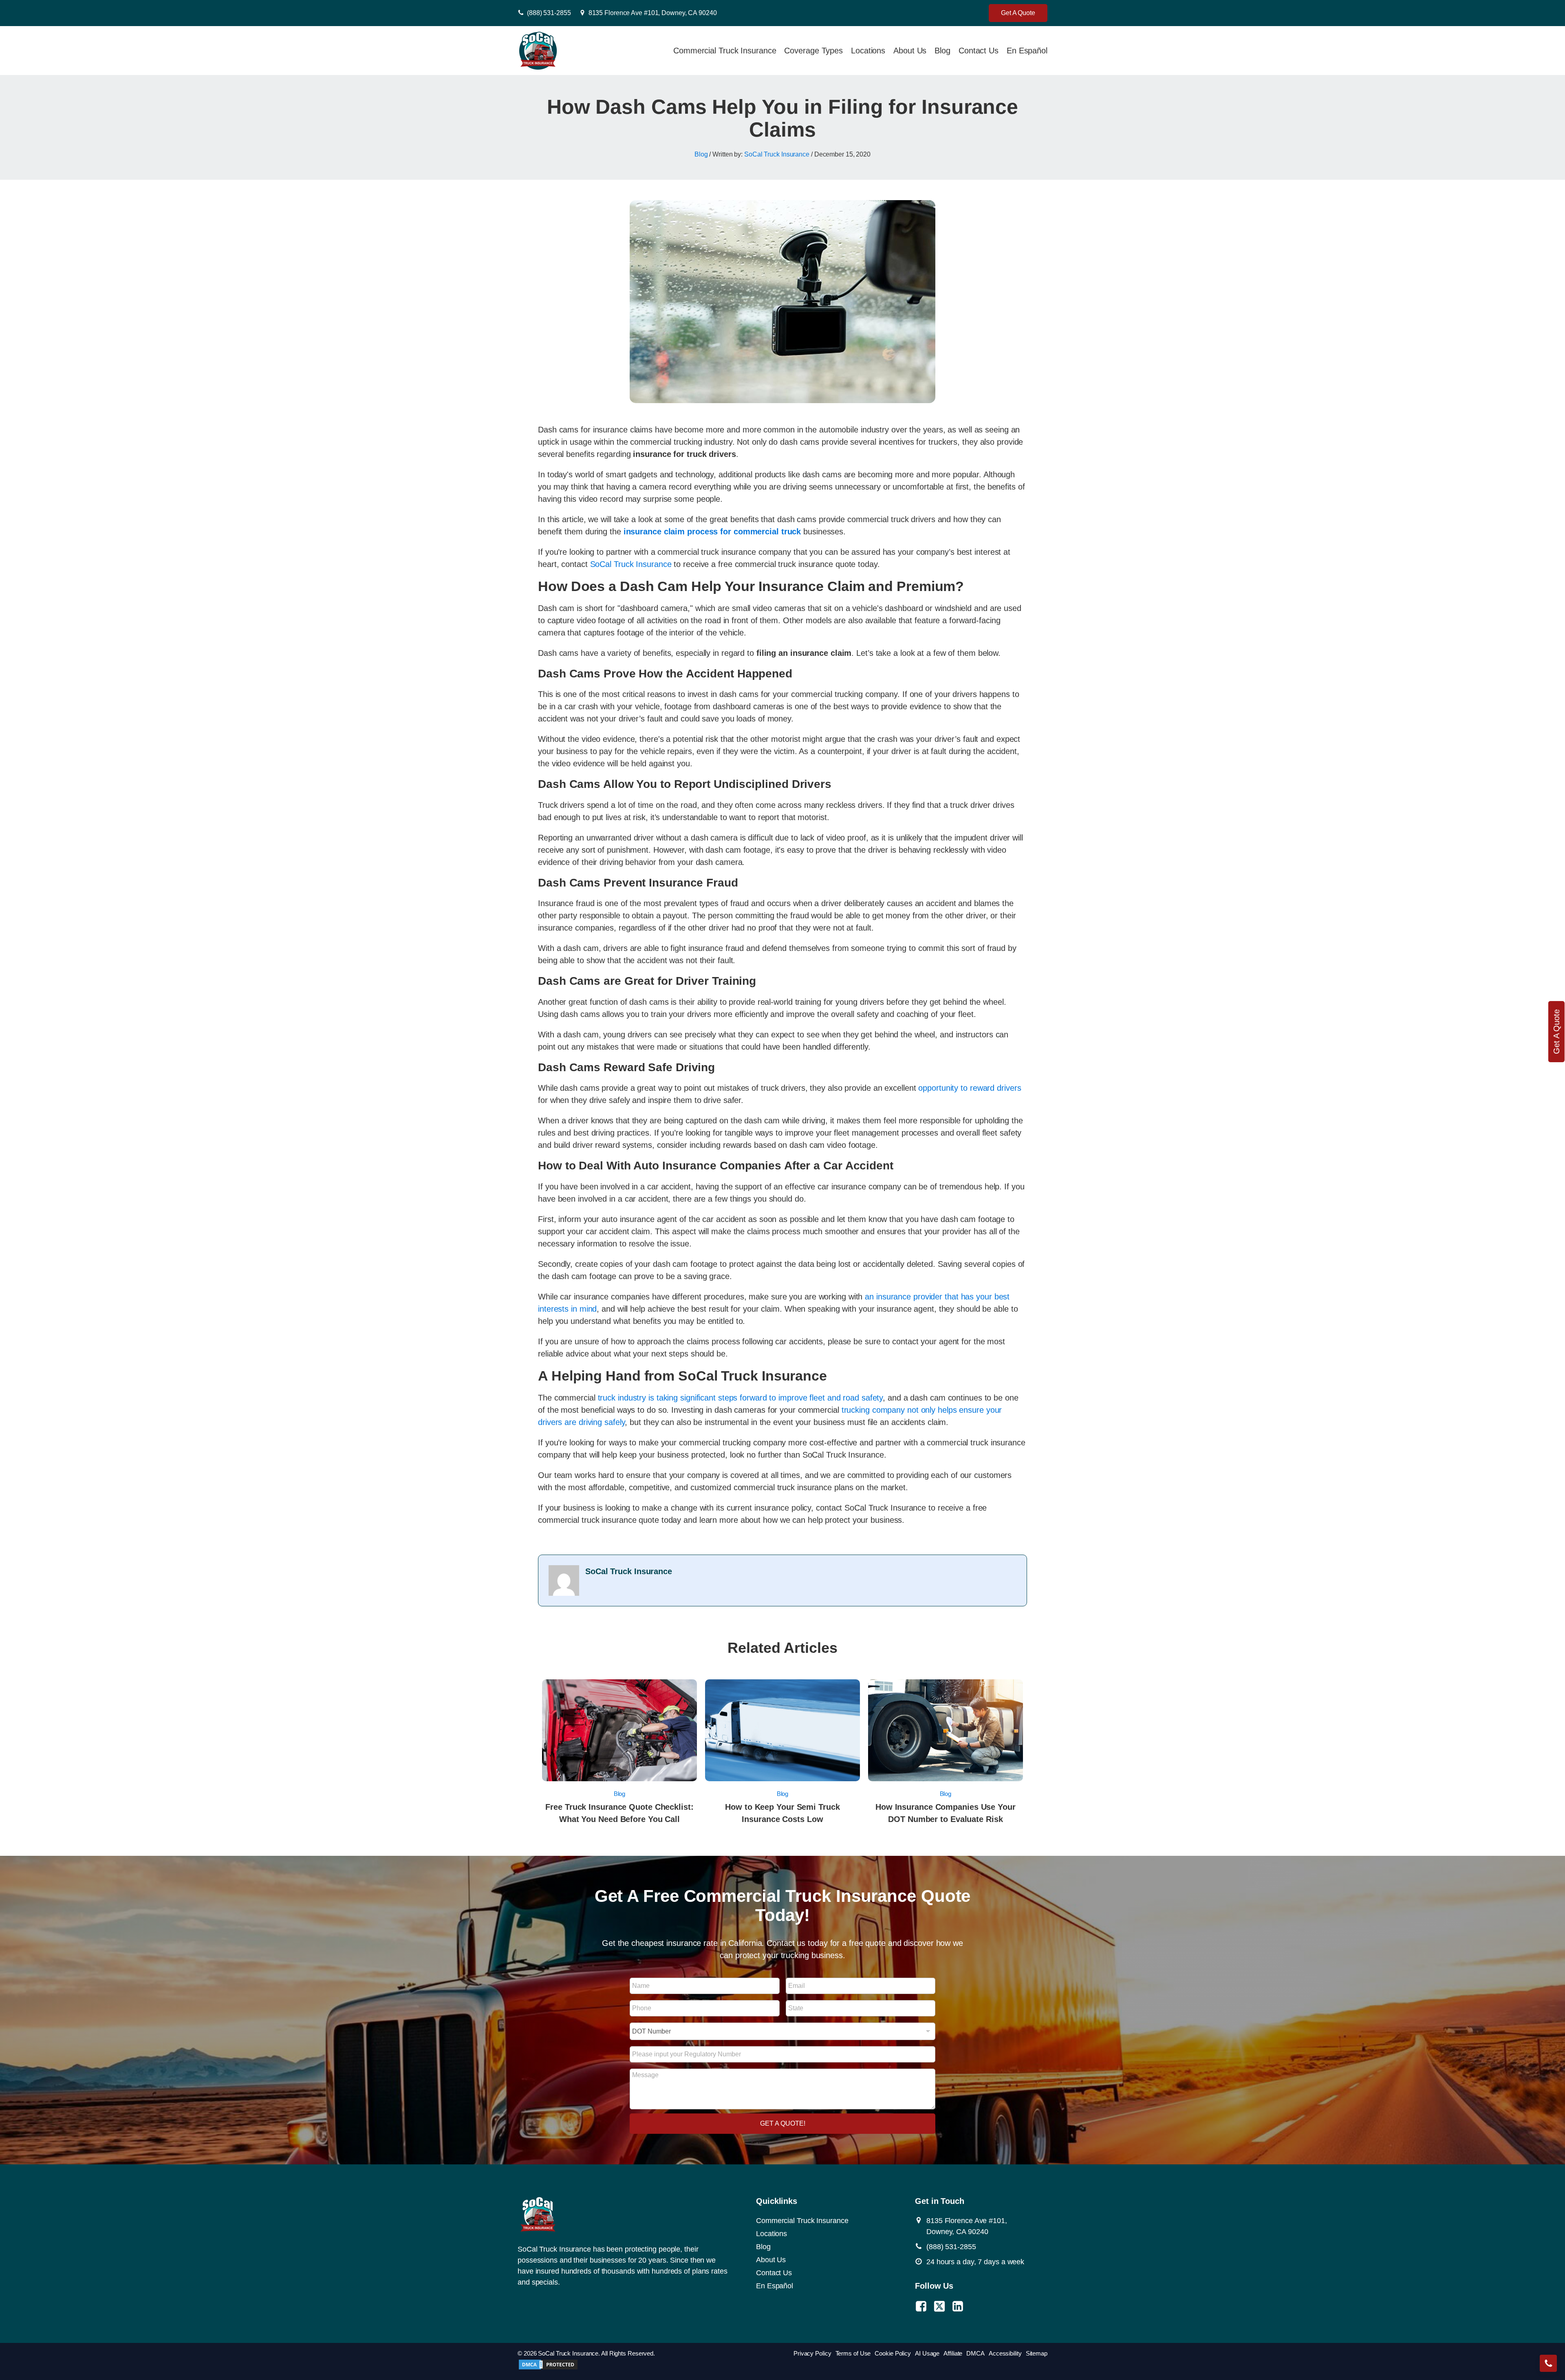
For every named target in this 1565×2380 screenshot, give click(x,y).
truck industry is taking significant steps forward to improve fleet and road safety (741, 1398)
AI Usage (927, 2353)
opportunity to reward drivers (970, 1088)
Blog (942, 51)
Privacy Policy (812, 2353)
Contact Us (979, 51)
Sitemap (1037, 2353)
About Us (910, 51)
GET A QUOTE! (783, 2123)
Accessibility (1005, 2353)
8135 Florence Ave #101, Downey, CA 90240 (653, 13)
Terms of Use (853, 2353)
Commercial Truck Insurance (725, 51)
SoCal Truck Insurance (777, 154)
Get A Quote (1018, 13)
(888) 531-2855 (549, 13)
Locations (868, 51)
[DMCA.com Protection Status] (548, 2368)
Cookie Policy (893, 2353)
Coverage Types (813, 51)
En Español (1027, 51)
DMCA (975, 2353)
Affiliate (953, 2353)
